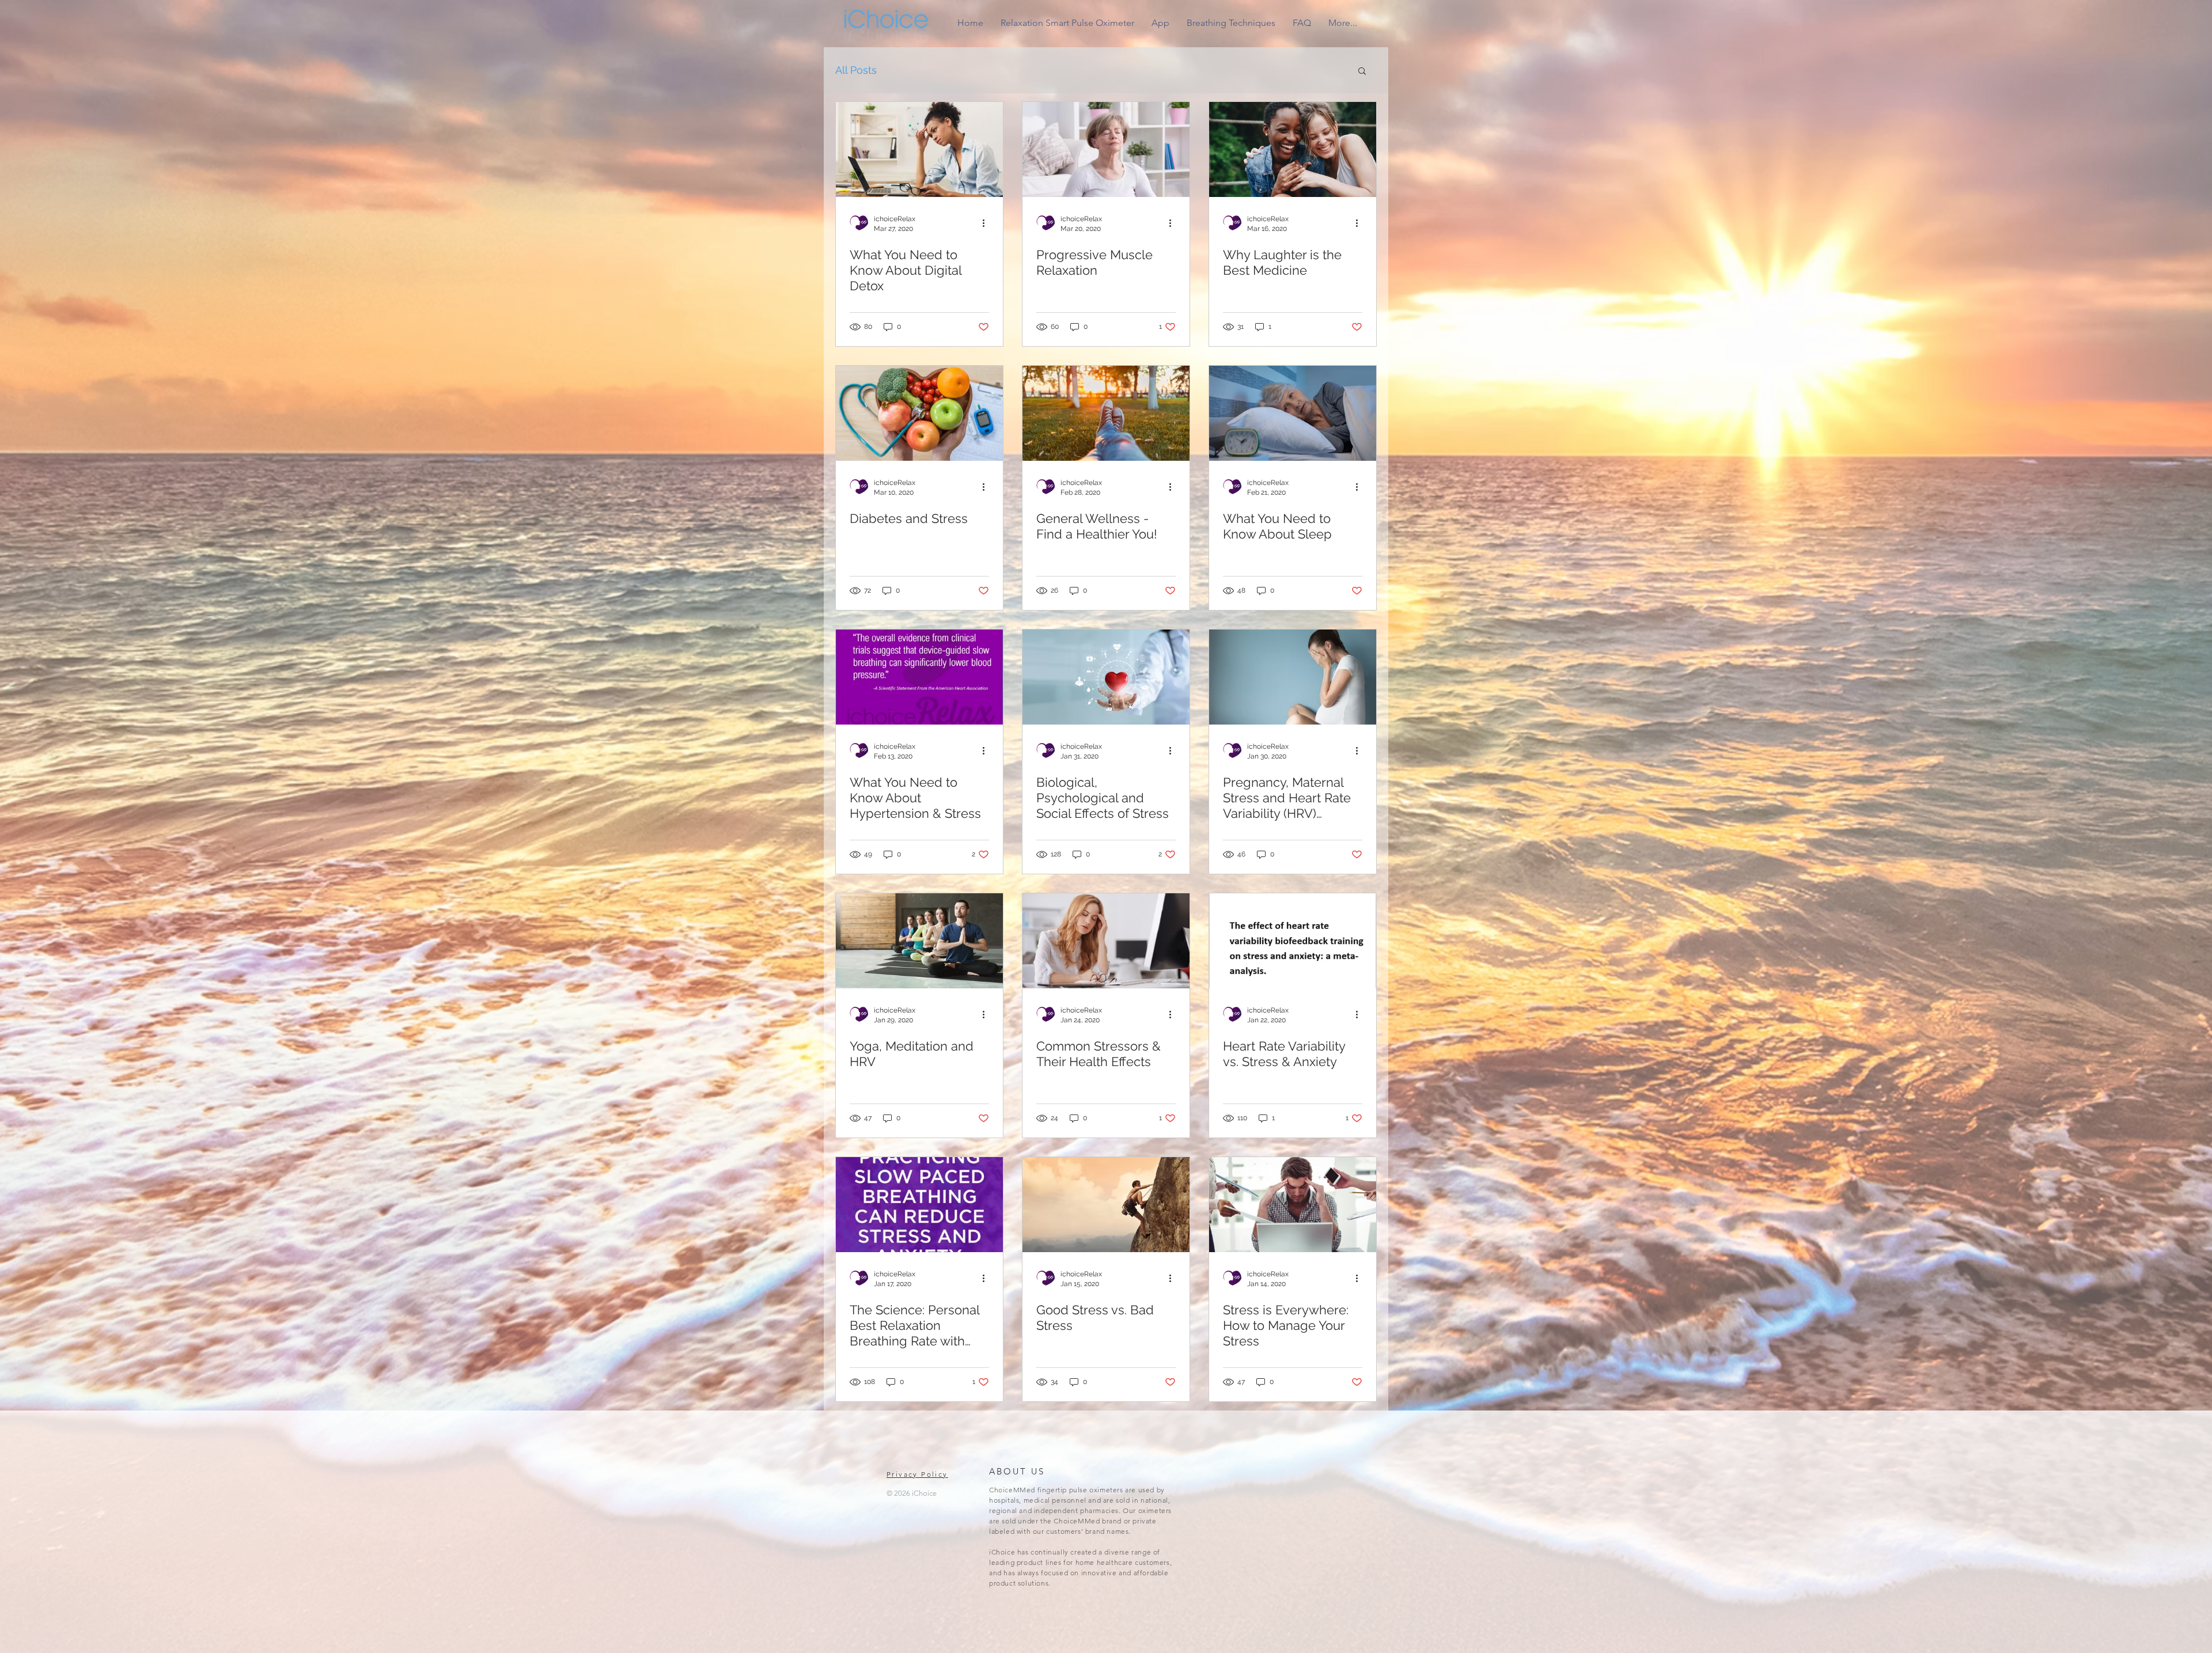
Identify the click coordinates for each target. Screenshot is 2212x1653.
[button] (1362, 72)
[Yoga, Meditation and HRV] (919, 941)
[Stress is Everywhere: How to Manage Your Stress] (1293, 1205)
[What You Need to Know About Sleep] (1293, 413)
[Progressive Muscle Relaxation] (1106, 149)
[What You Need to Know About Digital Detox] (919, 149)
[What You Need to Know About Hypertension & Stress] (919, 677)
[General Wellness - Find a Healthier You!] (1106, 413)
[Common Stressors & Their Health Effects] (1106, 941)
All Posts (856, 70)
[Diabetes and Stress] (919, 413)
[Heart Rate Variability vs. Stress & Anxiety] (1293, 941)
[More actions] (987, 223)
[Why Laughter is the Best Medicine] (1293, 149)
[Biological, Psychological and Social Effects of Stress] (1106, 677)
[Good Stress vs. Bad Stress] (1106, 1205)
